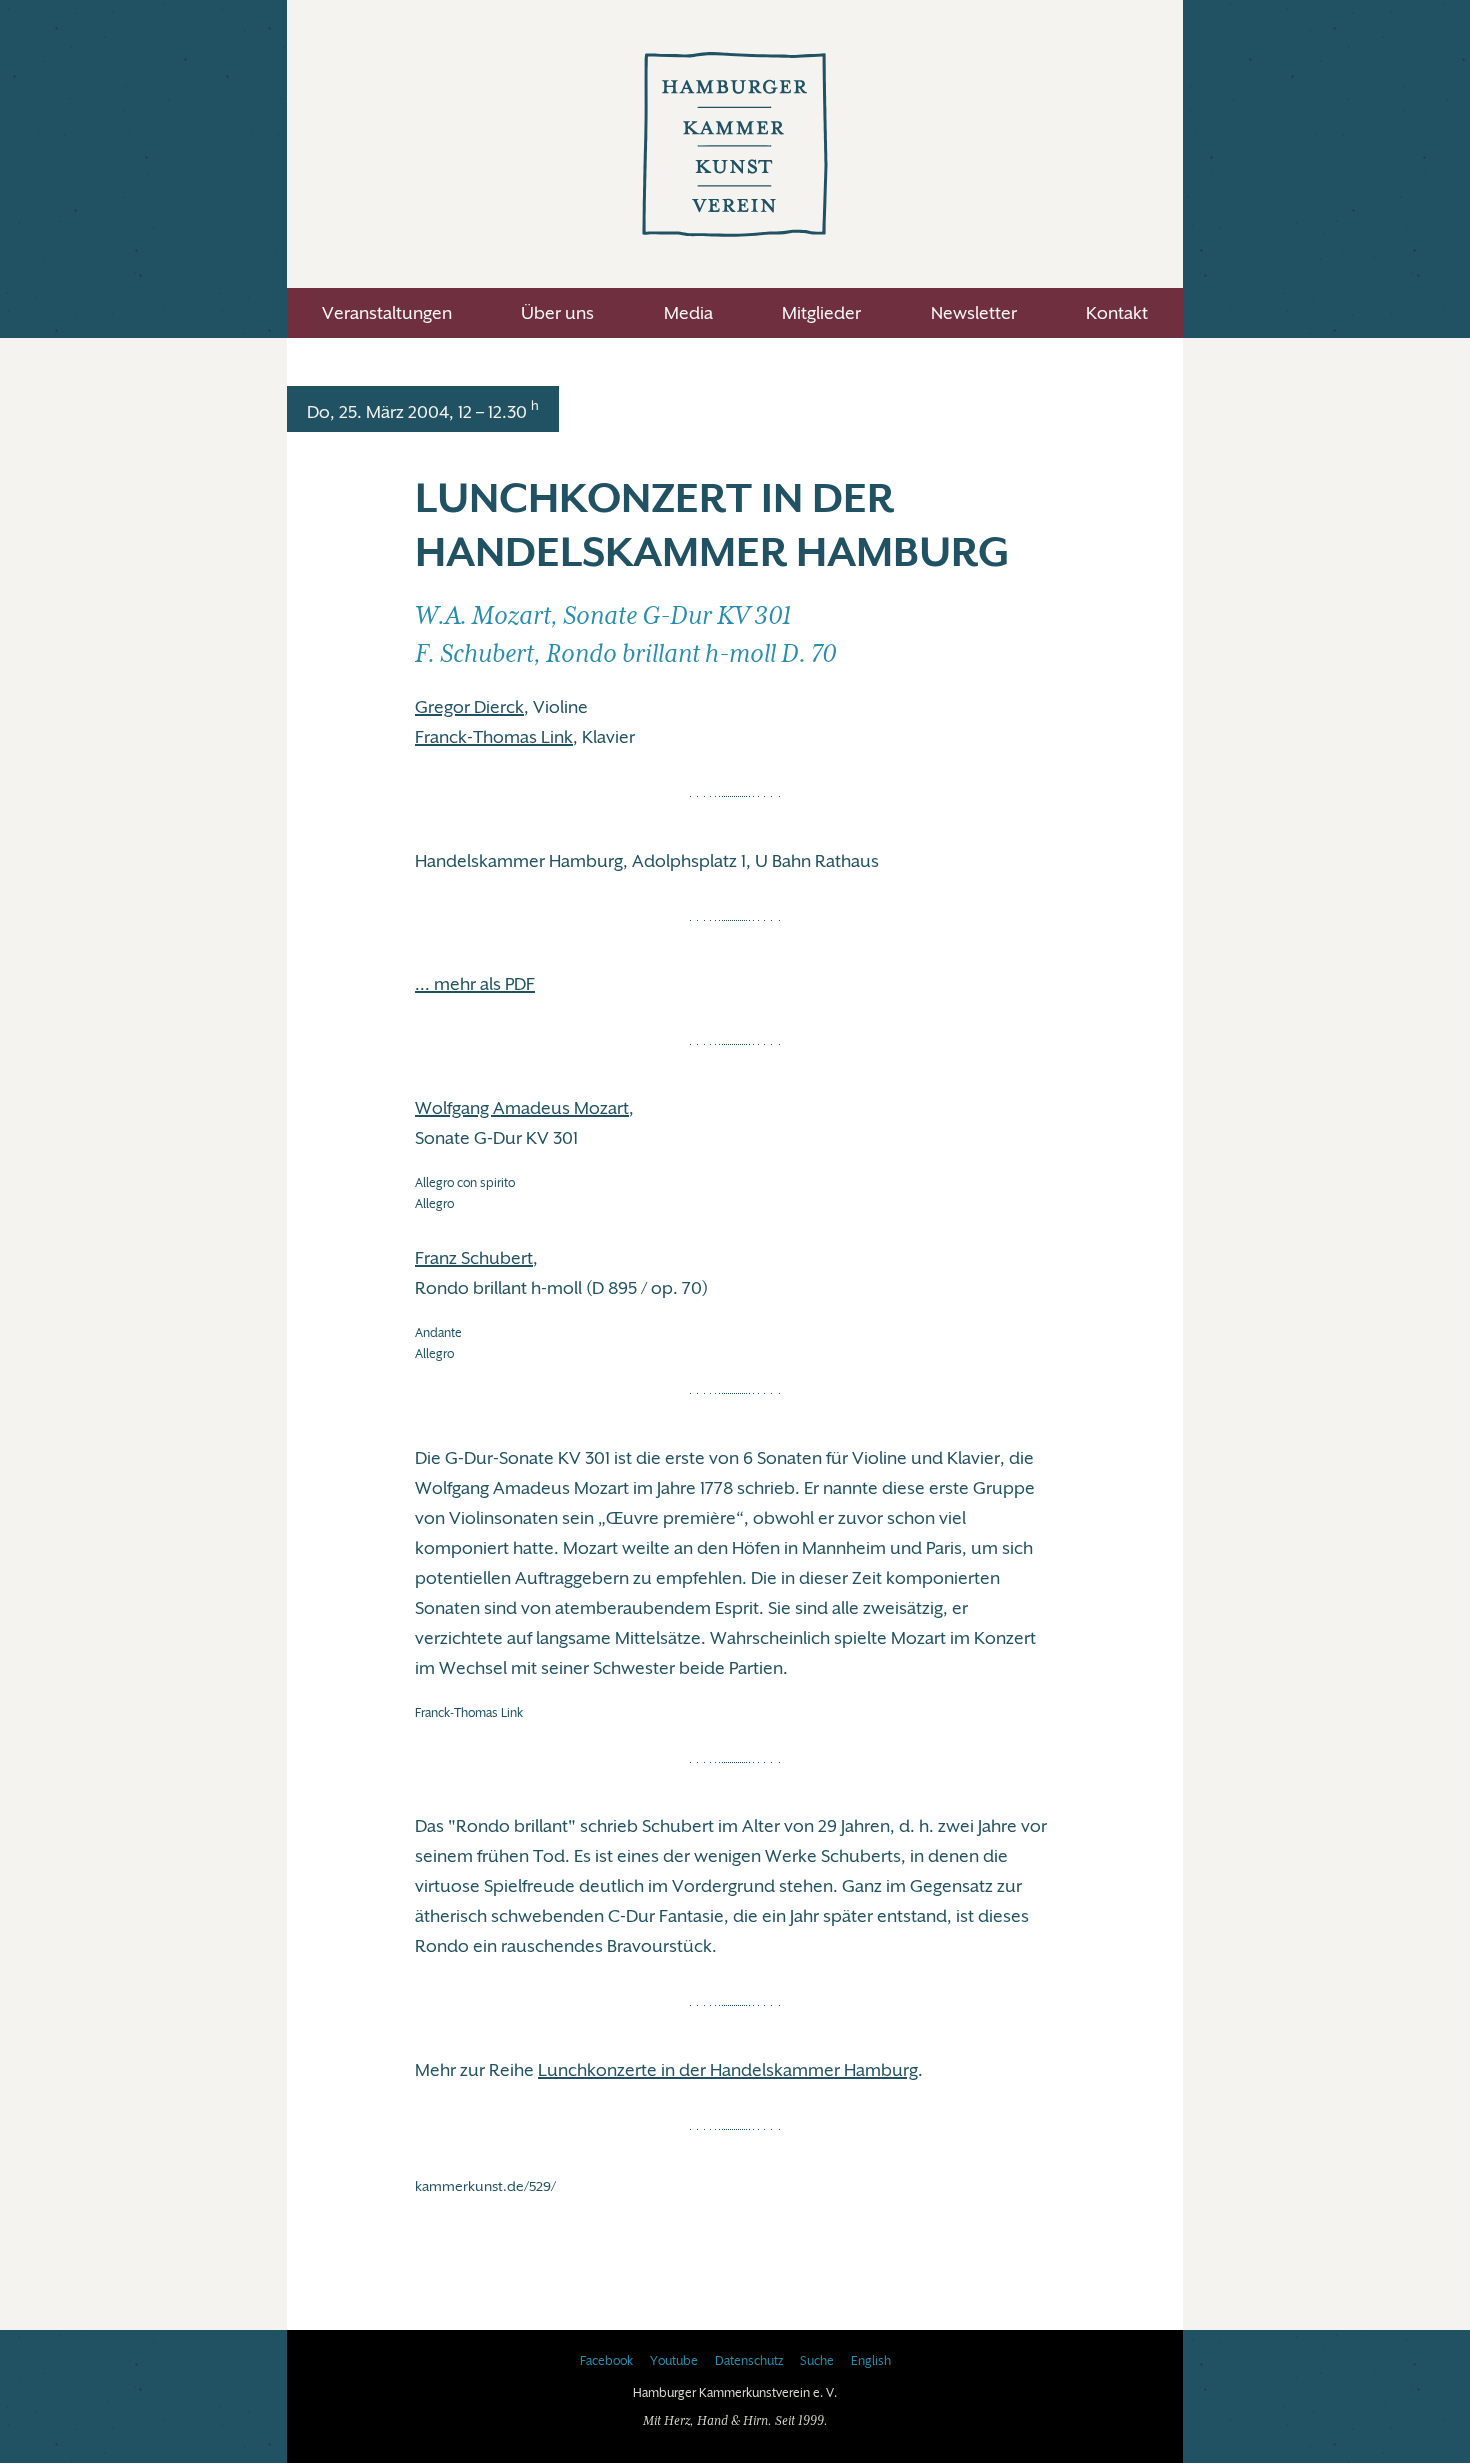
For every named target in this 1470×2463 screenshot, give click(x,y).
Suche (817, 2361)
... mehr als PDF (475, 984)
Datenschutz (749, 2361)
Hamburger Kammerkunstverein (735, 144)
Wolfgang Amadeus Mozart (522, 1108)
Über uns (557, 313)
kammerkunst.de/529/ (485, 2186)
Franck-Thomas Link (494, 737)
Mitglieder (821, 313)
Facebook (606, 2361)
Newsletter (974, 313)
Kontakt (1117, 313)
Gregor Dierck (469, 707)
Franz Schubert (474, 1258)
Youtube (674, 2361)
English (871, 2361)
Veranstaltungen (387, 313)
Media (688, 313)
